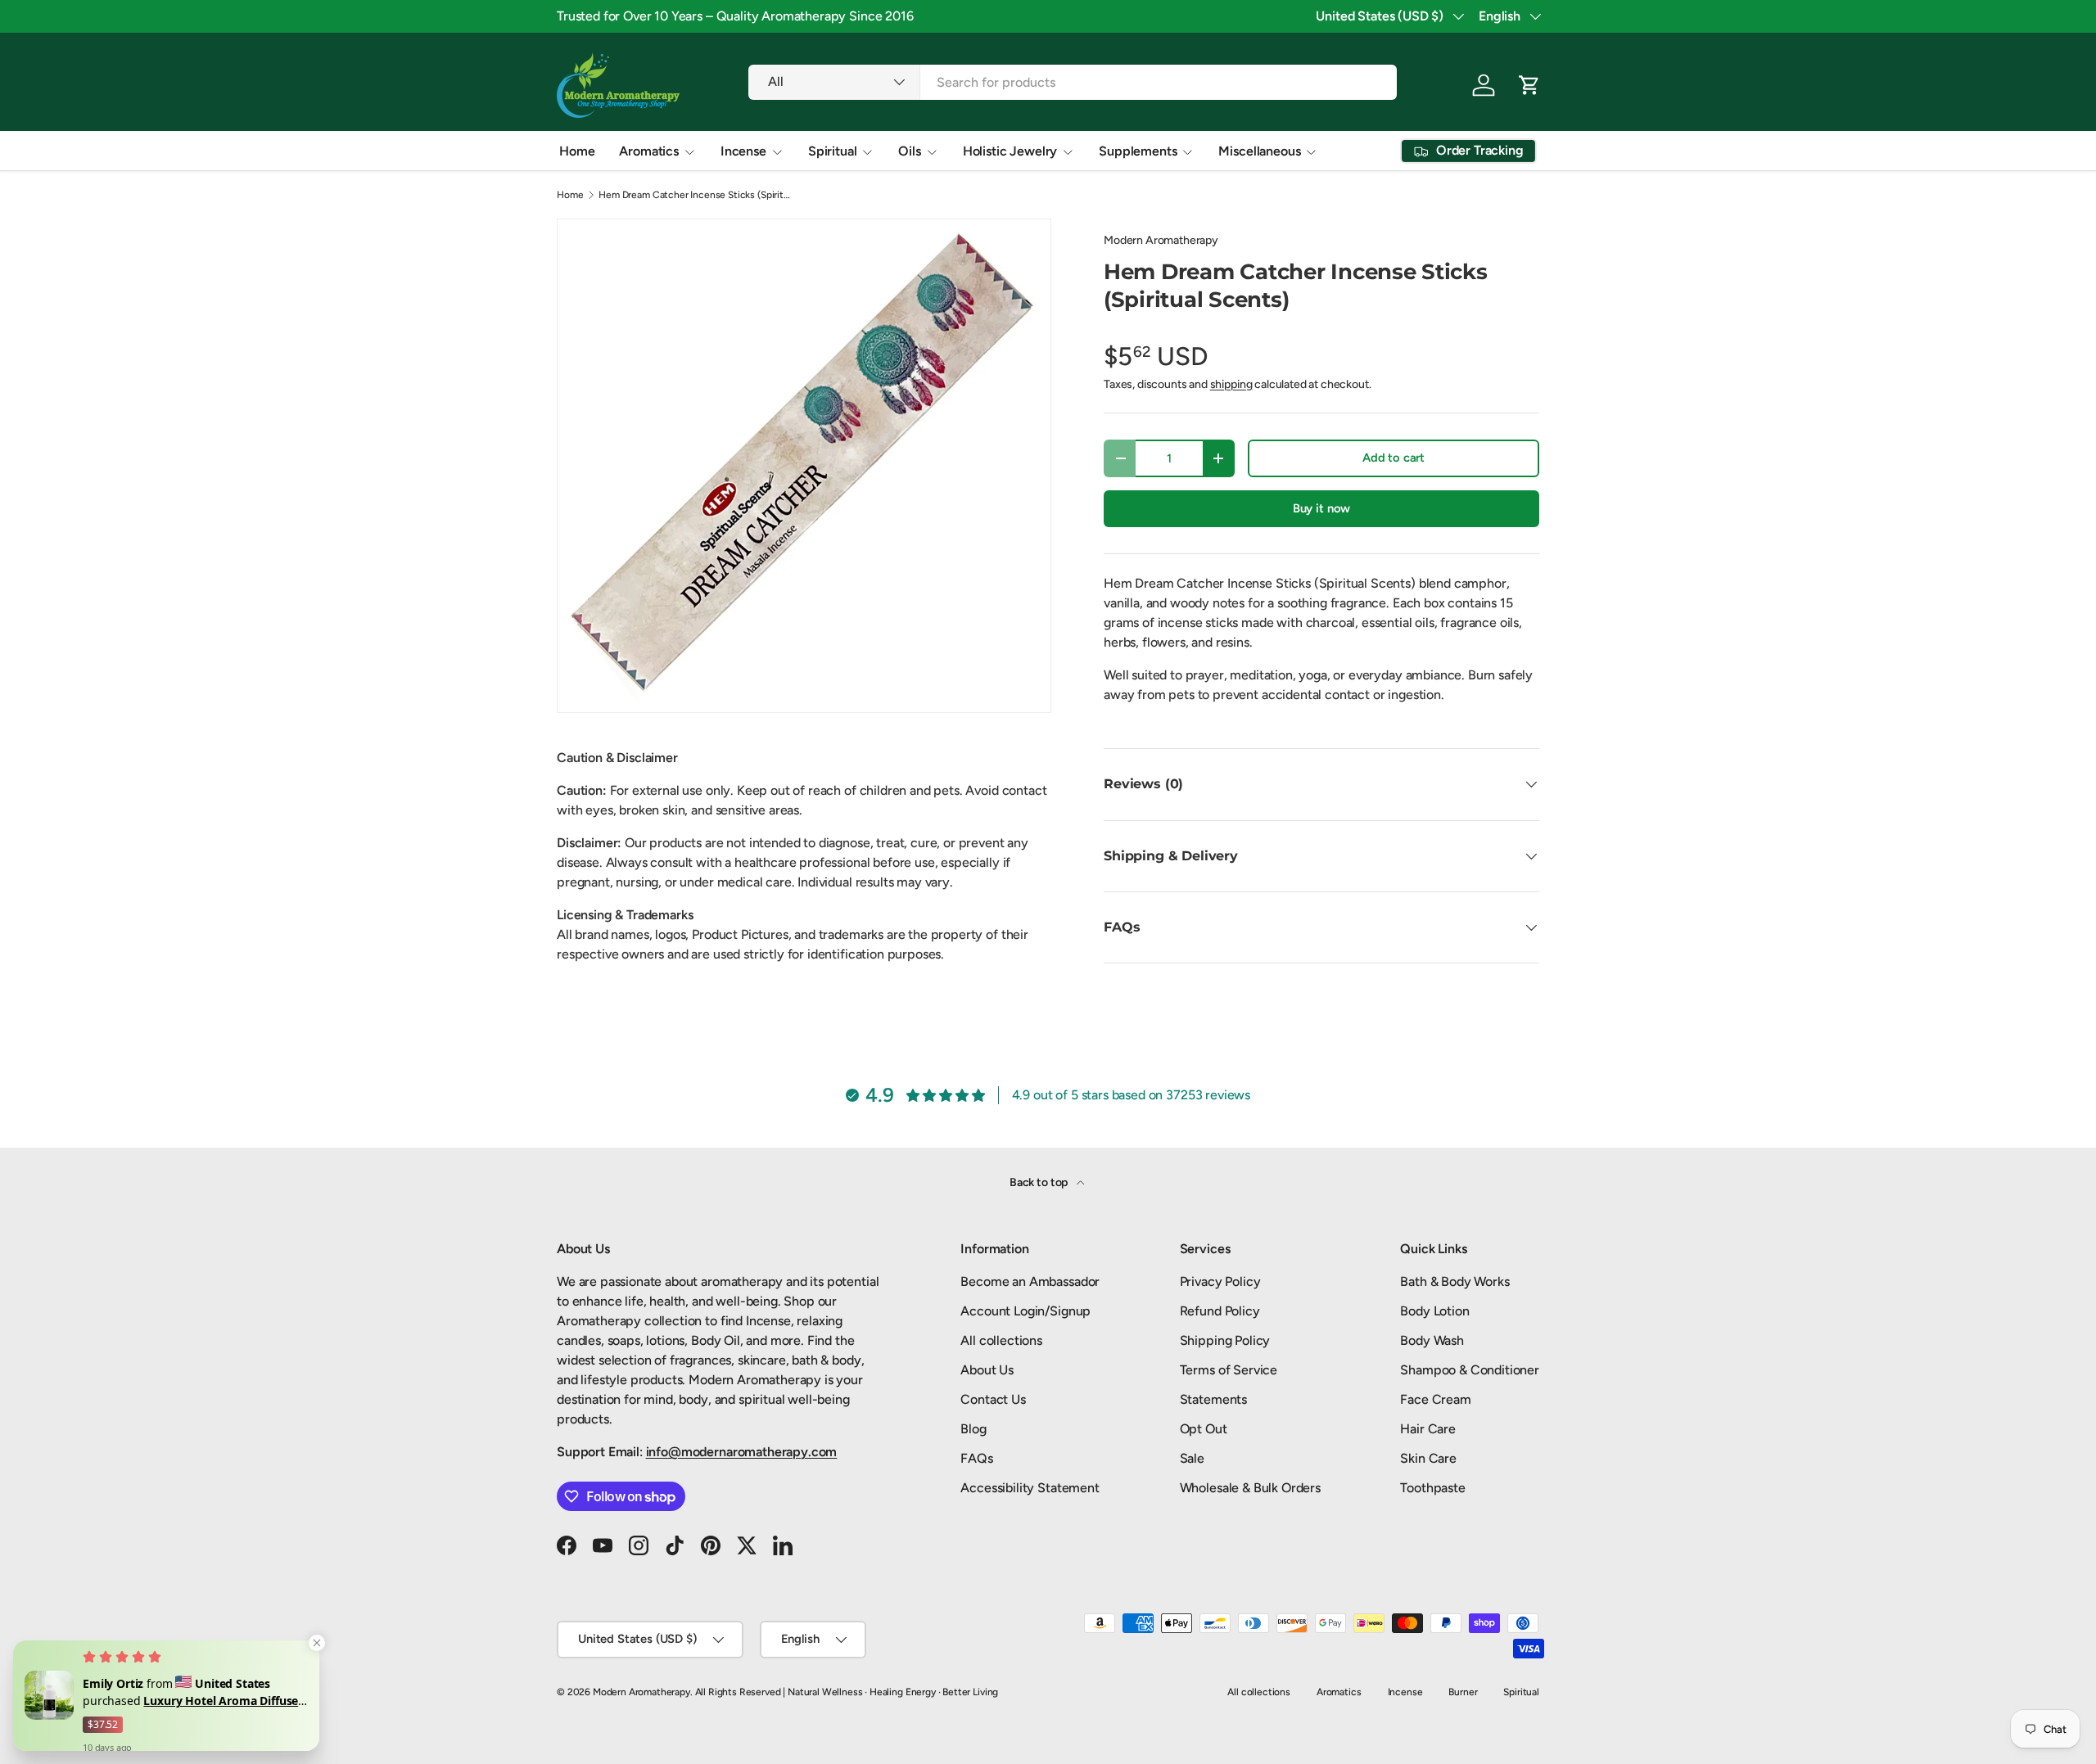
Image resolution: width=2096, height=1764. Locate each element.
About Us (987, 1370)
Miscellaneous (1259, 151)
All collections (1001, 1340)
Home (577, 151)
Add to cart (1394, 458)
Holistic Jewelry (1010, 151)
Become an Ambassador (1030, 1281)
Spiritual (833, 151)
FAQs (976, 1458)
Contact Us (993, 1399)
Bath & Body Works (1455, 1281)
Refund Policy (1220, 1311)
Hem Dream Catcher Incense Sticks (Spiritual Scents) (697, 195)
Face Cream (1435, 1399)
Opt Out (1204, 1429)
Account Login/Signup (1025, 1311)
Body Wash (1432, 1340)
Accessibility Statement (1030, 1488)
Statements (1213, 1399)
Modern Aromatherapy (1161, 240)
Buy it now (1321, 508)
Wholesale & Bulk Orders (1250, 1488)
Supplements (1138, 151)
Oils (909, 151)
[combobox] (1072, 82)
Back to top (1040, 1182)
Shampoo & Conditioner (1470, 1370)
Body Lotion (1434, 1311)
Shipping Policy (1225, 1340)
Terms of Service (1229, 1370)
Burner (1463, 1692)
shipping (1231, 384)
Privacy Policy (1220, 1281)
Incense (743, 151)
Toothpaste (1432, 1488)
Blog (973, 1429)
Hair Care (1428, 1429)
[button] (1529, 85)
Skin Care (1428, 1458)
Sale (1192, 1458)
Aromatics (649, 151)
